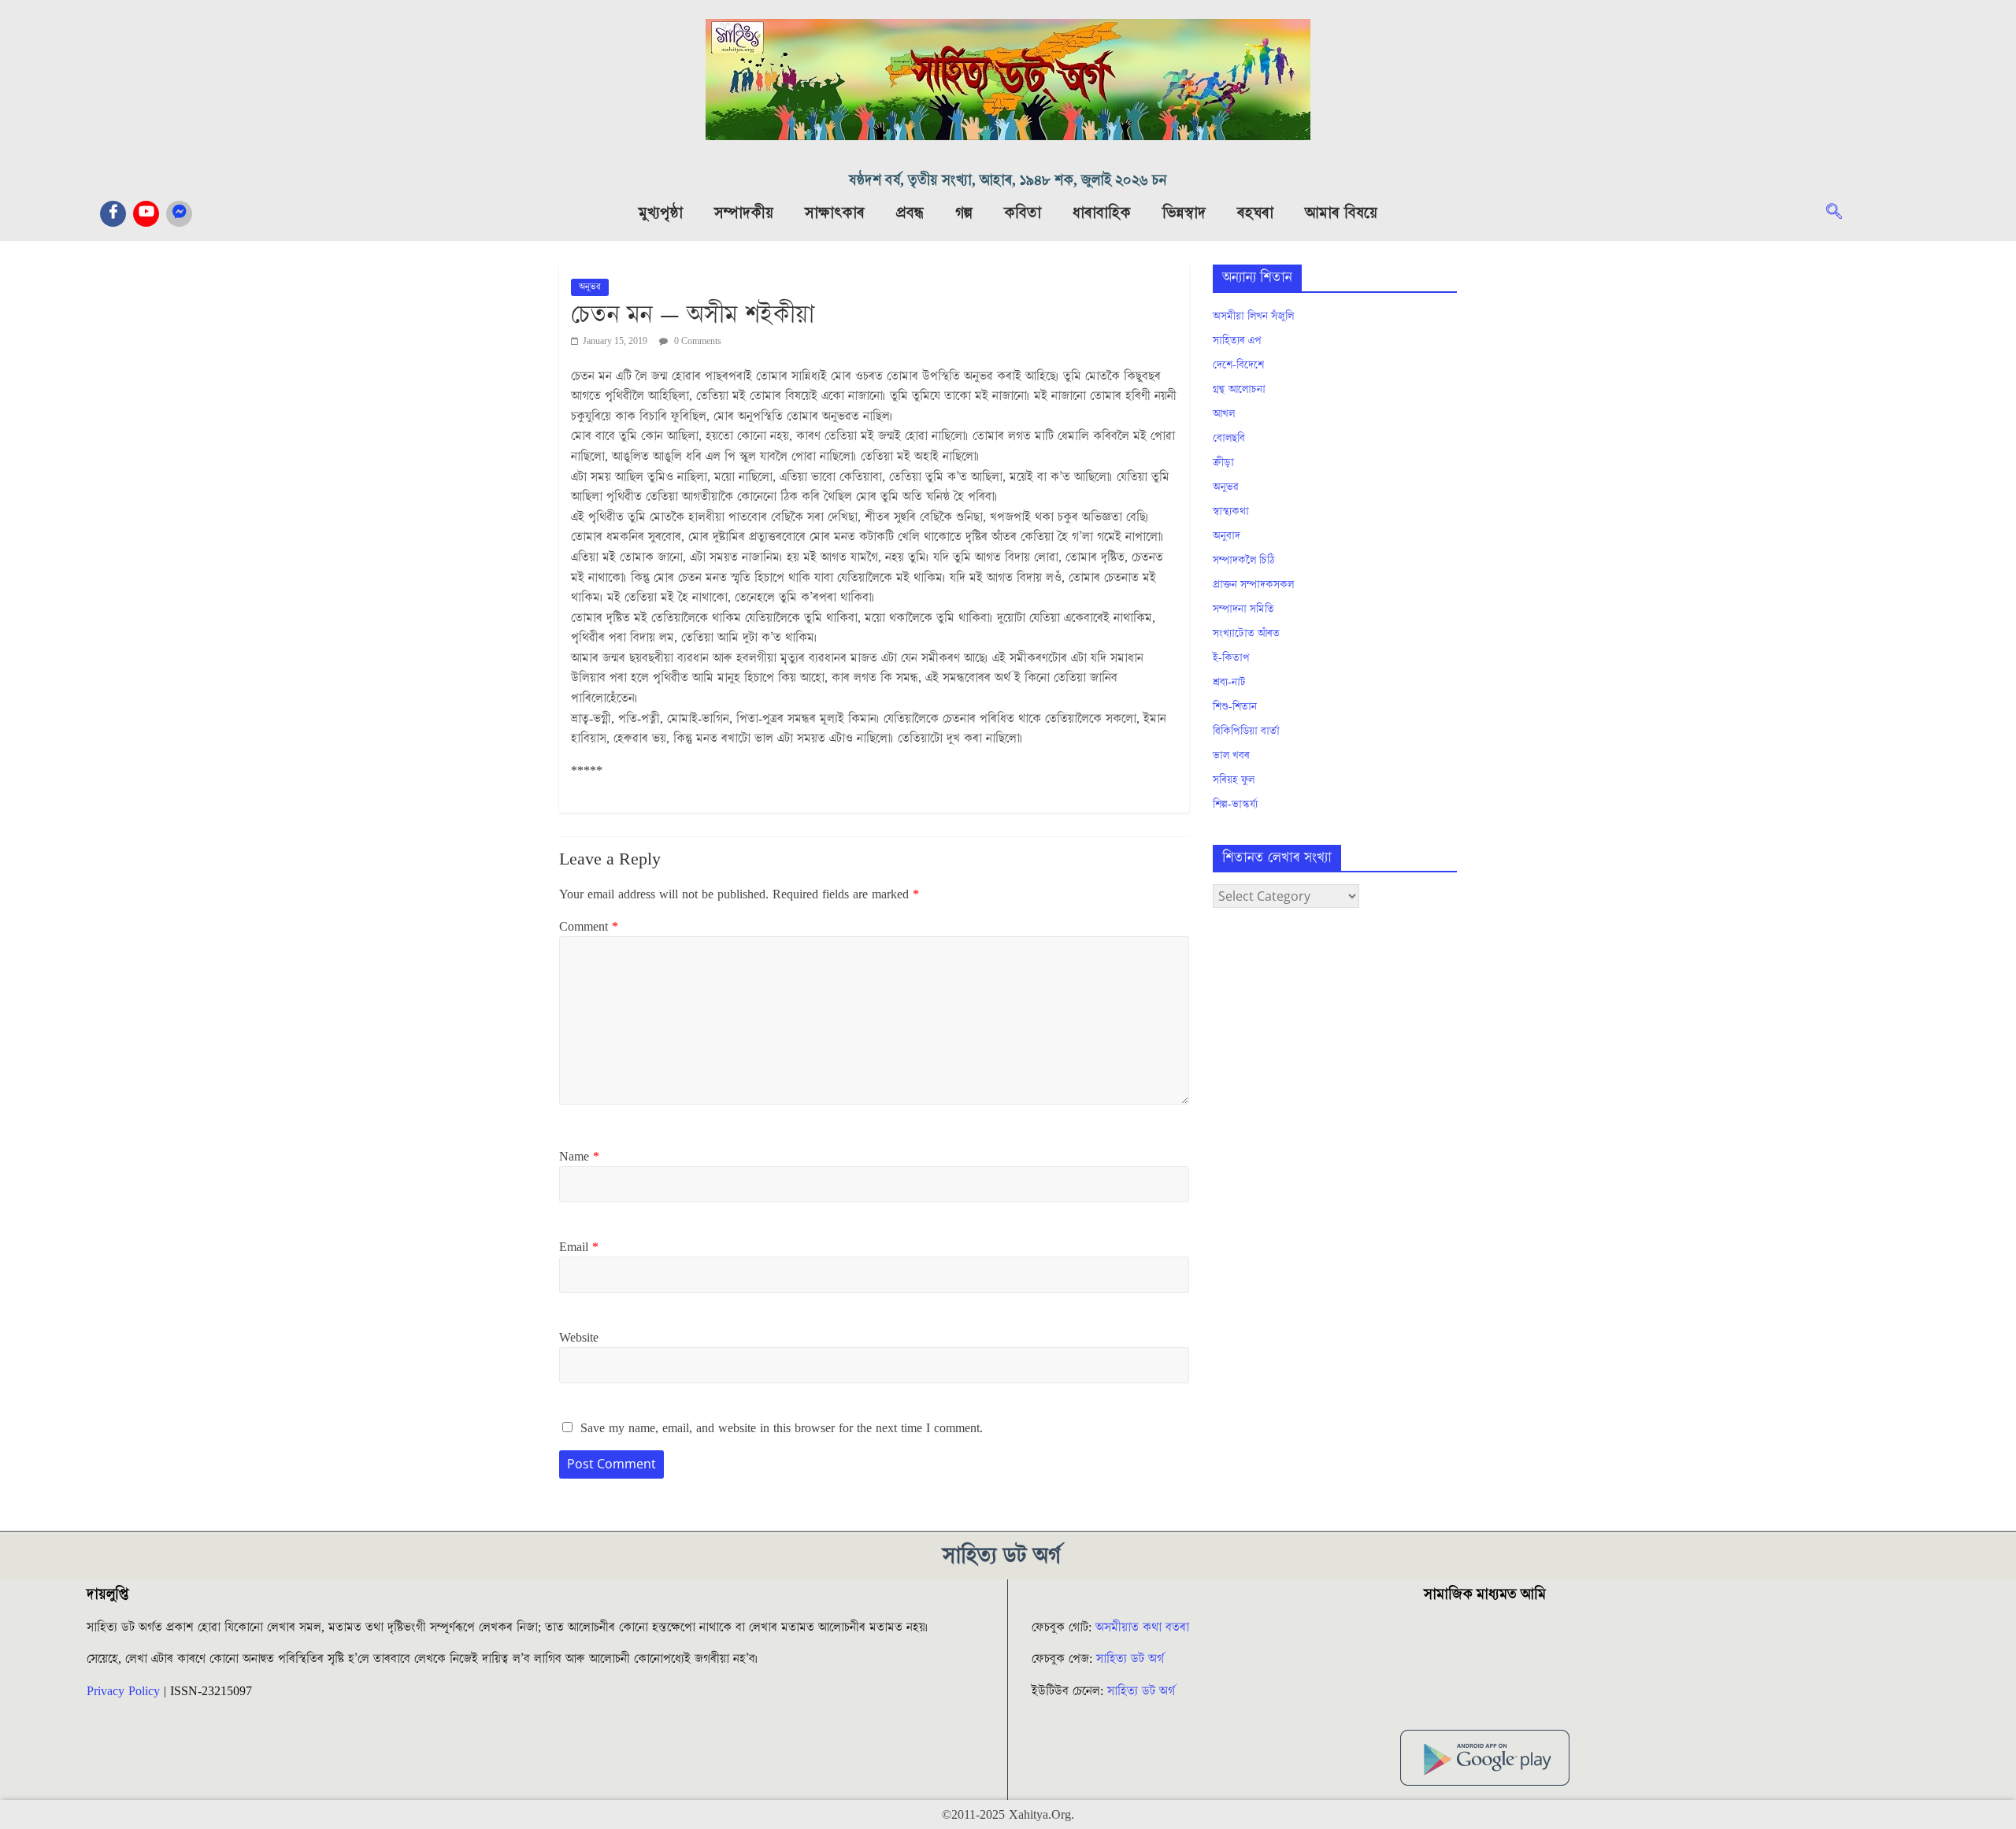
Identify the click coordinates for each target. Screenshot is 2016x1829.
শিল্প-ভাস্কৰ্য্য (1235, 805)
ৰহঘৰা (1255, 213)
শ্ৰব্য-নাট (1229, 683)
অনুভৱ (590, 287)
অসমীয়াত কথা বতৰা (1144, 1627)
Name (579, 1157)
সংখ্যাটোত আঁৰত (1246, 634)
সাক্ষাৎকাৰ (835, 213)
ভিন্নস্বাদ (1184, 213)
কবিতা (1023, 213)
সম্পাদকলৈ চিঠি (1243, 561)
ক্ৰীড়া (1223, 463)
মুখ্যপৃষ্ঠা (661, 213)
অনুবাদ (1227, 536)
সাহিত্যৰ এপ (1237, 341)
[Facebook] (113, 214)
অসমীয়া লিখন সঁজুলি (1253, 317)
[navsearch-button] (1842, 213)
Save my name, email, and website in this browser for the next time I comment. (782, 1428)
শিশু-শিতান (1235, 707)
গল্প (964, 213)
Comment (589, 927)
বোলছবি (1229, 439)
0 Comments (697, 341)
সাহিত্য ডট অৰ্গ (1130, 1659)
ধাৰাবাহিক (1102, 213)
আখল (1224, 414)
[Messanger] (179, 214)
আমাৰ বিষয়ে (1341, 213)
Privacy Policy (123, 1691)
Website (579, 1338)
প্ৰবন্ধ (910, 213)
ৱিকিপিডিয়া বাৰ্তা (1246, 731)
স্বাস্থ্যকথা (1231, 512)
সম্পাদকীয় (744, 213)
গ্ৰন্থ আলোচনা (1239, 390)
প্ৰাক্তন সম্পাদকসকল (1253, 585)
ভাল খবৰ (1231, 756)
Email (579, 1247)
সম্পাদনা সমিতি (1243, 609)
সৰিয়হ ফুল (1234, 780)
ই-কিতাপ (1231, 658)
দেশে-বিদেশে (1238, 365)
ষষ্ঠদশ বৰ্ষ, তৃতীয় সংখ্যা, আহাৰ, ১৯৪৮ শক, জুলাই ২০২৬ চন (1008, 181)
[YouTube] (146, 214)
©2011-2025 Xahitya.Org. (1008, 1815)
